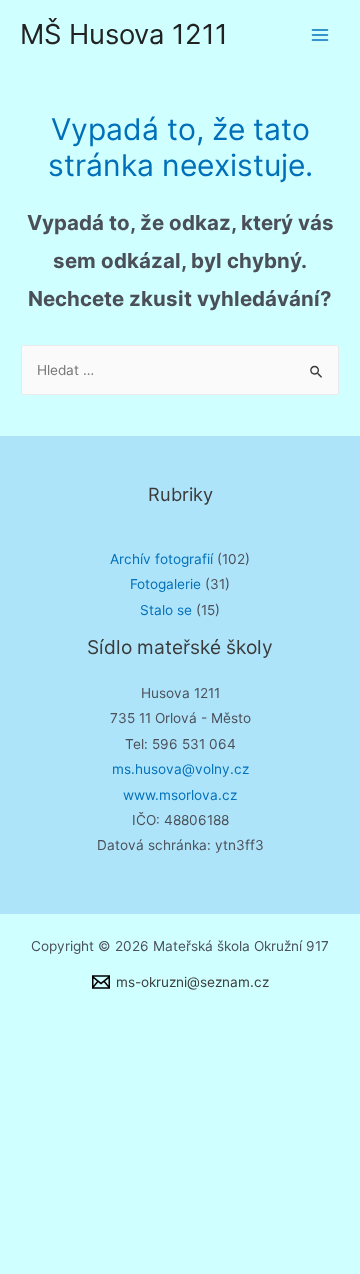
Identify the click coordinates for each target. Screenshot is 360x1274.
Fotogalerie (165, 584)
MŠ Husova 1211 (124, 34)
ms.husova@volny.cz (180, 769)
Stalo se (166, 610)
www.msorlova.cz (180, 795)
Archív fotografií (161, 559)
